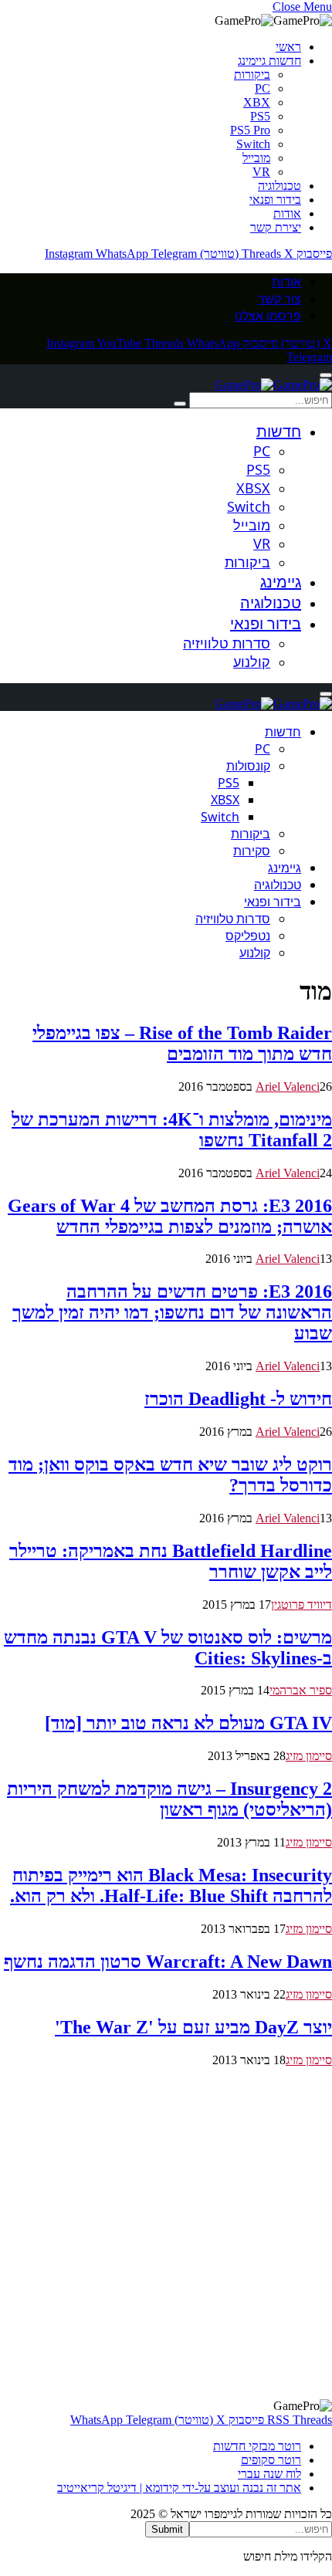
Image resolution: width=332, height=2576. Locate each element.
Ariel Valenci (288, 1087)
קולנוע (252, 662)
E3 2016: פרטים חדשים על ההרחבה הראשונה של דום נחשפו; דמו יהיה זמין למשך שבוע (172, 1312)
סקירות (252, 851)
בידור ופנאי (275, 200)
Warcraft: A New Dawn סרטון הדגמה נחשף (168, 1962)
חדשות (279, 431)
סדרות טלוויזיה (227, 643)
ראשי (288, 47)
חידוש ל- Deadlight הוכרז (238, 1399)
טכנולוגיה (279, 186)
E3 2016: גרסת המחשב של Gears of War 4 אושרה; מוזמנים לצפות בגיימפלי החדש (170, 1216)
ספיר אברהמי (301, 1690)
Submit (167, 2529)
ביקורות (252, 74)
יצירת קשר (276, 227)
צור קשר (279, 299)
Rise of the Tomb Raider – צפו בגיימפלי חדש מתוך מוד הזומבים (182, 1043)
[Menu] (326, 375)
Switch (253, 144)
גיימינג (281, 582)
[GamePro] (273, 385)
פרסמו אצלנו (268, 316)
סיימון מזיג (309, 1756)
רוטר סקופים (271, 2460)
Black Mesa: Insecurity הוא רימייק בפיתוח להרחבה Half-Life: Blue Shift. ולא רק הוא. (171, 1885)
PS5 (260, 116)
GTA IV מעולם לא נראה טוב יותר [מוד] (188, 1723)
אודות (287, 213)
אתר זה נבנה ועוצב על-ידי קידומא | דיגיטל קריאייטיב (179, 2488)
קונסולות (248, 766)
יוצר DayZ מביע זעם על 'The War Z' (193, 2027)
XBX (257, 102)
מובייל (256, 158)
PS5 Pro (250, 130)
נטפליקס (248, 936)
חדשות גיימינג (269, 61)
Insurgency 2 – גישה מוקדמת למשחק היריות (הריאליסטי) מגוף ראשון (169, 1799)
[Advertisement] (166, 2233)
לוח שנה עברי (269, 2474)
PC (263, 88)
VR (261, 172)
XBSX (253, 488)
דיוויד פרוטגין (302, 1604)
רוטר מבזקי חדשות (257, 2446)
